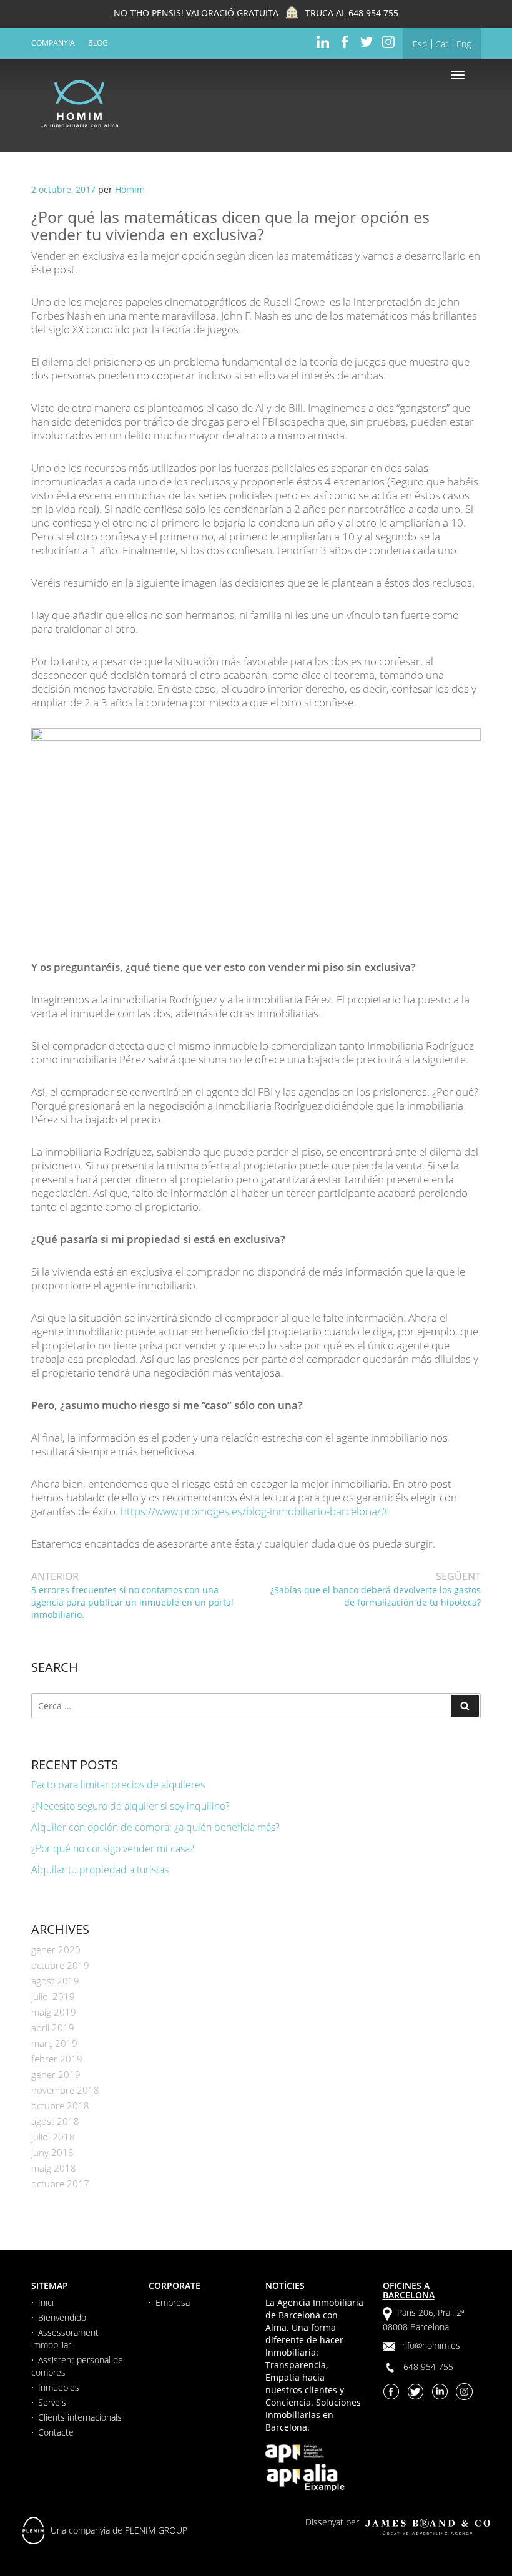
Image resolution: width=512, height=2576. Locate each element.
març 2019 (54, 2043)
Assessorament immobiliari (65, 2339)
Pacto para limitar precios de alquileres (118, 1785)
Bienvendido (62, 2317)
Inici (46, 2302)
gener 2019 (56, 2074)
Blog (98, 43)
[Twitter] (367, 41)
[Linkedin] (323, 41)
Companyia (53, 43)
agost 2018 (55, 2121)
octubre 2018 (60, 2105)
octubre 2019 (60, 1965)
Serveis (52, 2402)
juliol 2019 (53, 1996)
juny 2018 (52, 2152)
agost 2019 (55, 1981)
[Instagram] (388, 41)
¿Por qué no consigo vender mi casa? (113, 1848)
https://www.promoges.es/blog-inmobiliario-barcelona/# (254, 1511)
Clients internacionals (80, 2417)
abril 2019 (53, 2027)
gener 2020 (56, 1949)
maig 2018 (54, 2168)
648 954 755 (373, 13)
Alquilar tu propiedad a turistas (100, 1870)
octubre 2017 (60, 2183)
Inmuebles (59, 2387)
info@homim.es (430, 2345)
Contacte (56, 2432)
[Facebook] (345, 41)
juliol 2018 (53, 2137)
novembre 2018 (65, 2090)
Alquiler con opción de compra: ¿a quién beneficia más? (155, 1827)
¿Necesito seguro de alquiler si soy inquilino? (130, 1806)
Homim (130, 189)
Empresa (173, 2302)
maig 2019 (54, 2012)
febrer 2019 (57, 2059)
